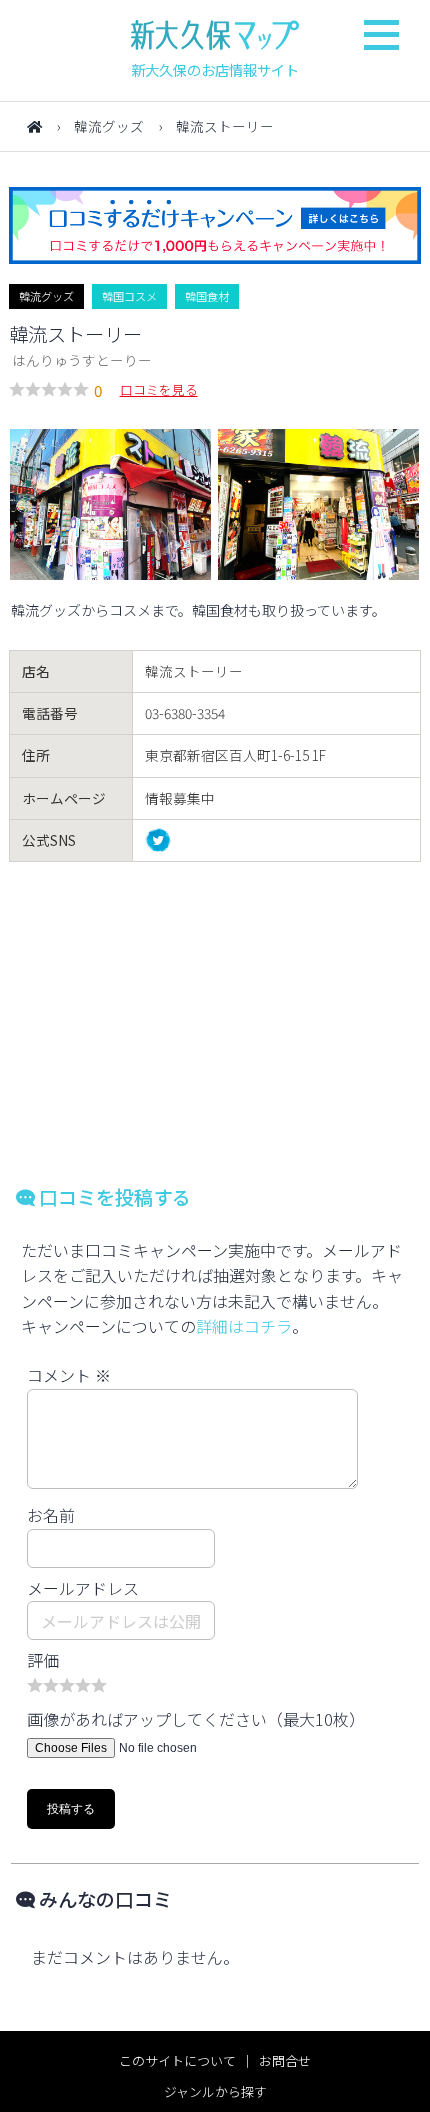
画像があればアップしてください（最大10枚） (196, 1719)
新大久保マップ (215, 35)
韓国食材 (207, 296)
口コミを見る (159, 389)
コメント (69, 1375)
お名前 (51, 1515)
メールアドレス (83, 1588)
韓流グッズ (109, 126)
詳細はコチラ (244, 1326)
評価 (43, 1660)
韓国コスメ (129, 296)
